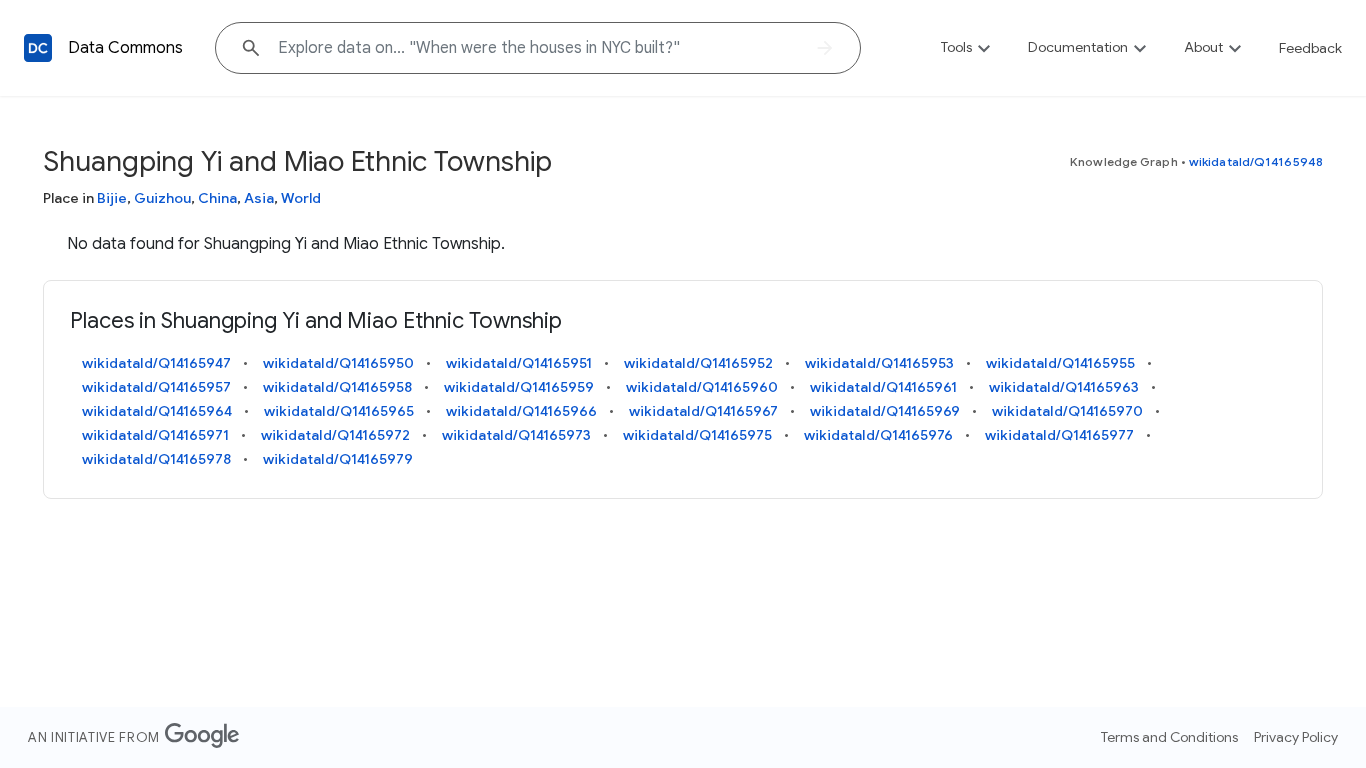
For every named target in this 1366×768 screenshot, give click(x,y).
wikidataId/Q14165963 (1064, 387)
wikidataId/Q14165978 (156, 459)
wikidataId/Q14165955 (1060, 363)
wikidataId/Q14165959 (519, 387)
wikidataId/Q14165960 (702, 387)
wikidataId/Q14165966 (521, 411)
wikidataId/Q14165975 (697, 435)
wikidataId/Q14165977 (1059, 435)
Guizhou (162, 198)
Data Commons (125, 48)
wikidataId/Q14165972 (335, 435)
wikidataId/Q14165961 (883, 387)
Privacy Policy (1296, 737)
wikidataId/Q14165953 (879, 363)
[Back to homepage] (38, 48)
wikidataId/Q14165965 (339, 411)
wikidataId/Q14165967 (703, 411)
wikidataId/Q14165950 (338, 363)
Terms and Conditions (1169, 737)
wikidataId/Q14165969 (885, 411)
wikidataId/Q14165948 (1256, 161)
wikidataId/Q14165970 (1067, 411)
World (301, 198)
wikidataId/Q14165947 (156, 363)
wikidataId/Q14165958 (337, 387)
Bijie (112, 198)
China (217, 198)
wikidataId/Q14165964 (157, 411)
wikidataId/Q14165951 (519, 363)
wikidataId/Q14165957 (156, 387)
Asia (259, 198)
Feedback (1310, 48)
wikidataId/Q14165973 (516, 435)
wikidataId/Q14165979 (338, 459)
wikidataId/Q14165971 (155, 435)
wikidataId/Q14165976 (878, 435)
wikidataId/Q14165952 (698, 363)
